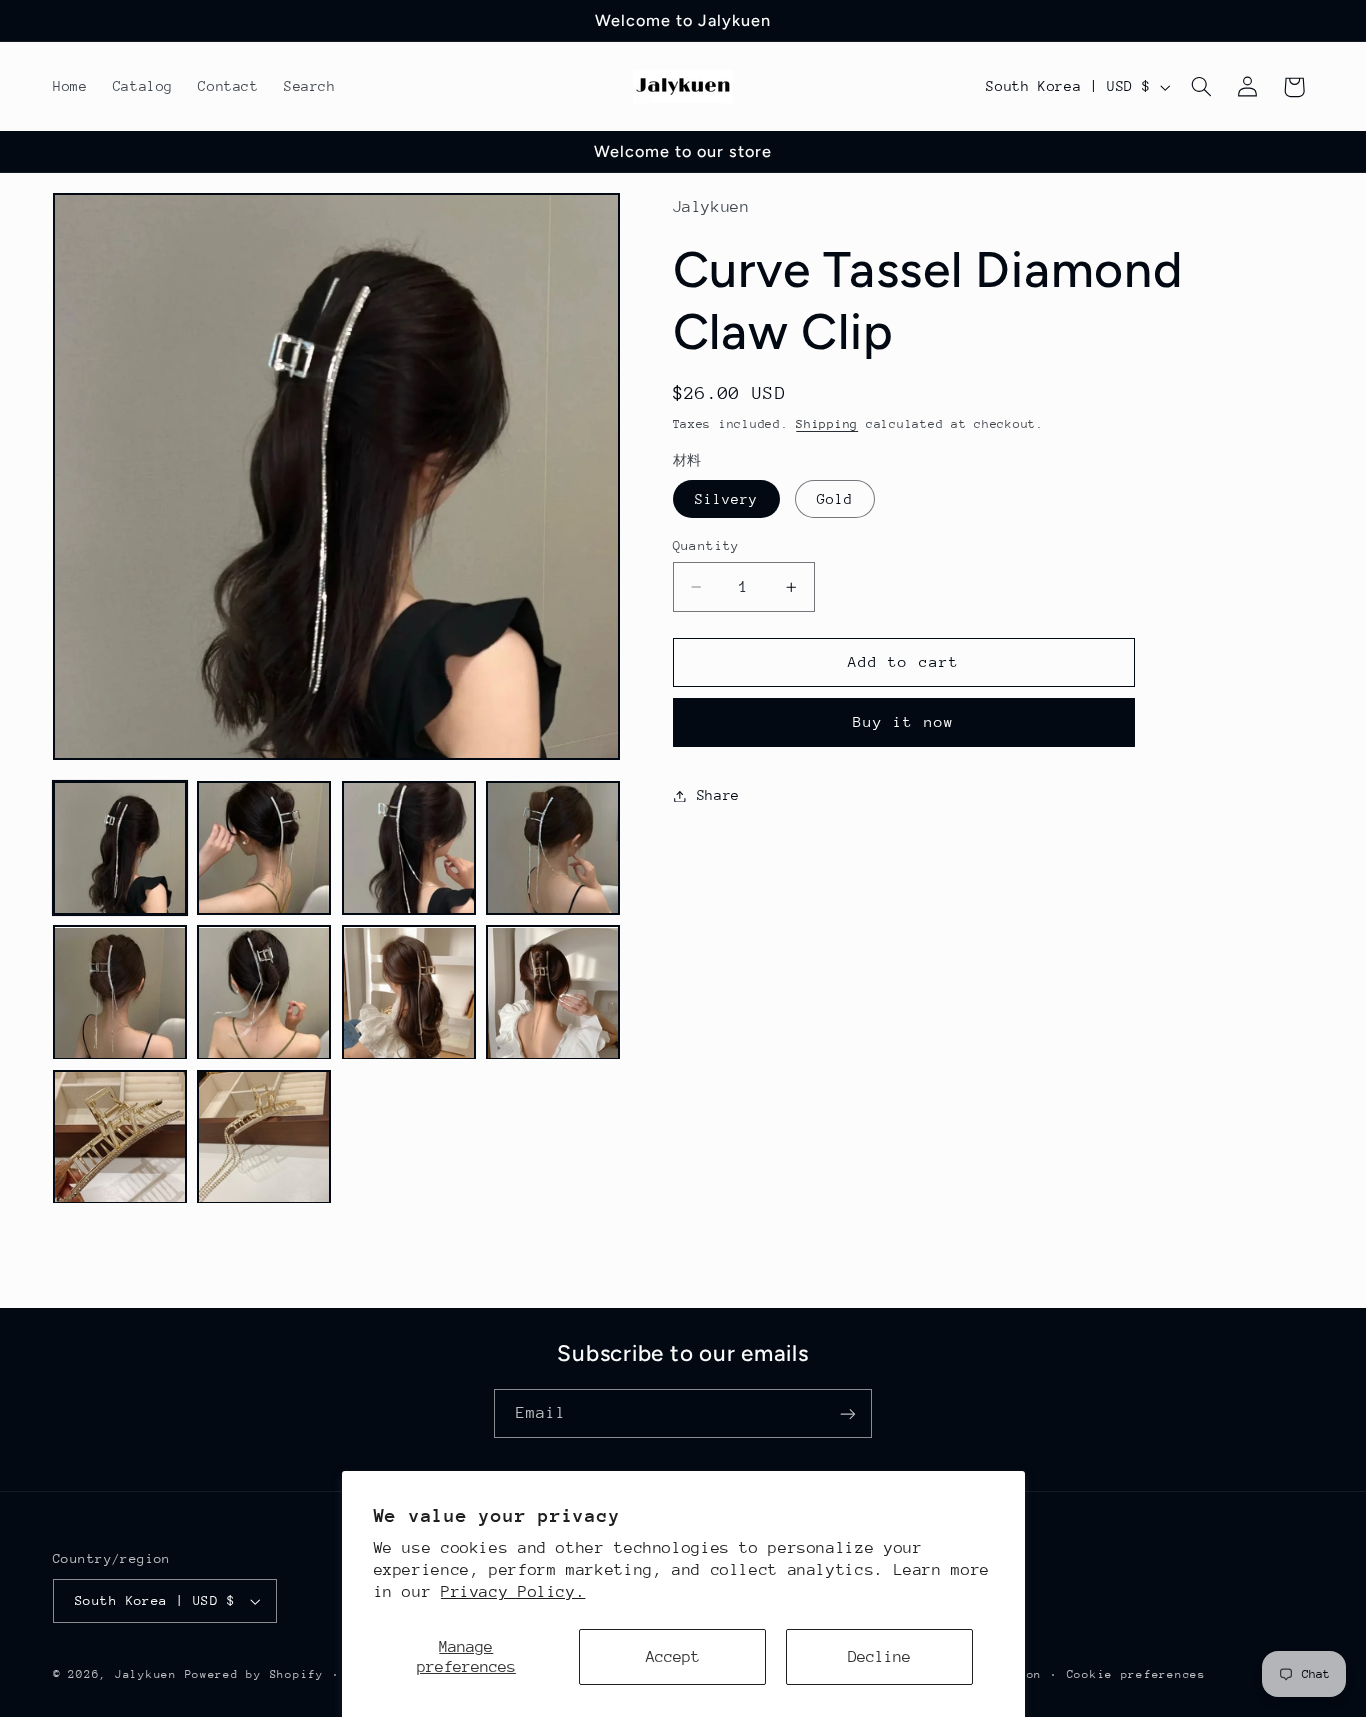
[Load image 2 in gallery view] (264, 848)
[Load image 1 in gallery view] (120, 848)
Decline (879, 1657)
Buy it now (903, 721)
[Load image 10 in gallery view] (264, 1137)
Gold (835, 499)
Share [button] (718, 795)
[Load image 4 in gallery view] (553, 848)
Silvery (726, 499)
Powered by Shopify (254, 1674)
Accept (673, 1657)
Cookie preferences (1136, 1674)
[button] (1202, 87)
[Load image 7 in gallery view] (409, 993)
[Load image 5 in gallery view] (120, 993)
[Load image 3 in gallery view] (409, 848)
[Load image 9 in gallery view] (120, 1137)
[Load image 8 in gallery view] (553, 993)
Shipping (827, 424)
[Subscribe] (848, 1413)
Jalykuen (146, 1674)
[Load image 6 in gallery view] (264, 993)
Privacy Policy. (513, 1592)
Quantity (706, 545)
